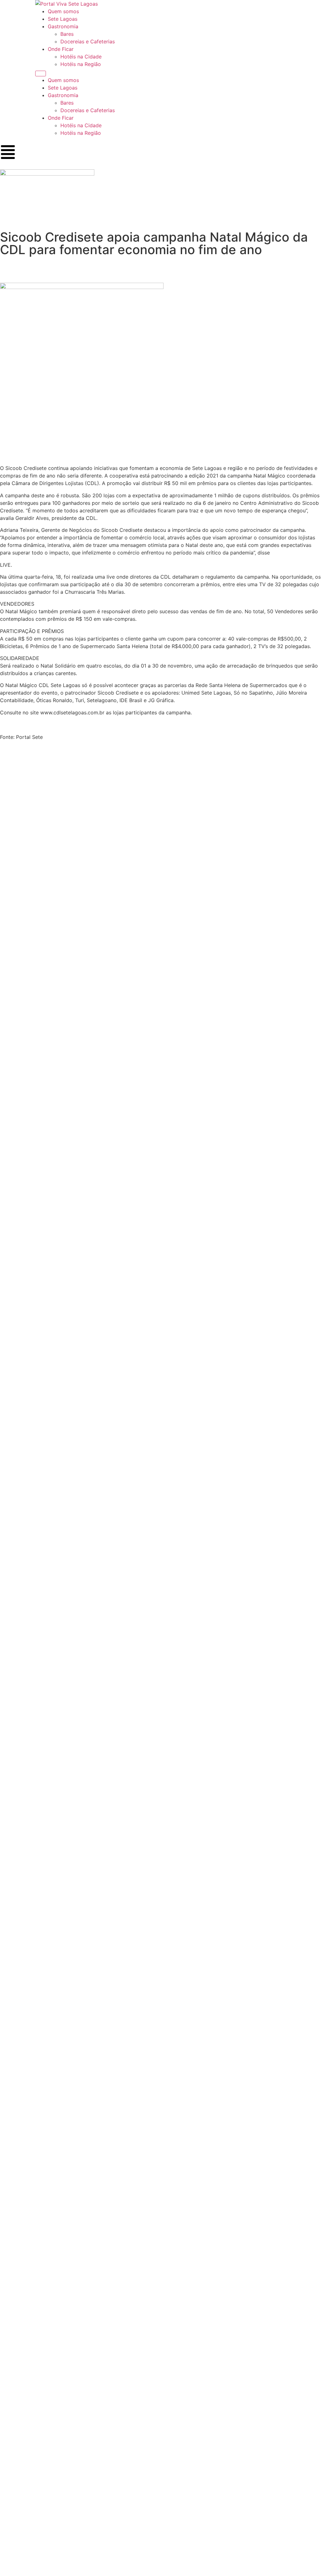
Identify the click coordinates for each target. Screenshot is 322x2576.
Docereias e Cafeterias (88, 41)
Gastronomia (63, 26)
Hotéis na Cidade (81, 57)
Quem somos (63, 11)
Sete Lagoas (63, 19)
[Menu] (41, 74)
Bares (67, 34)
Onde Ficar (61, 49)
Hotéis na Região (81, 64)
